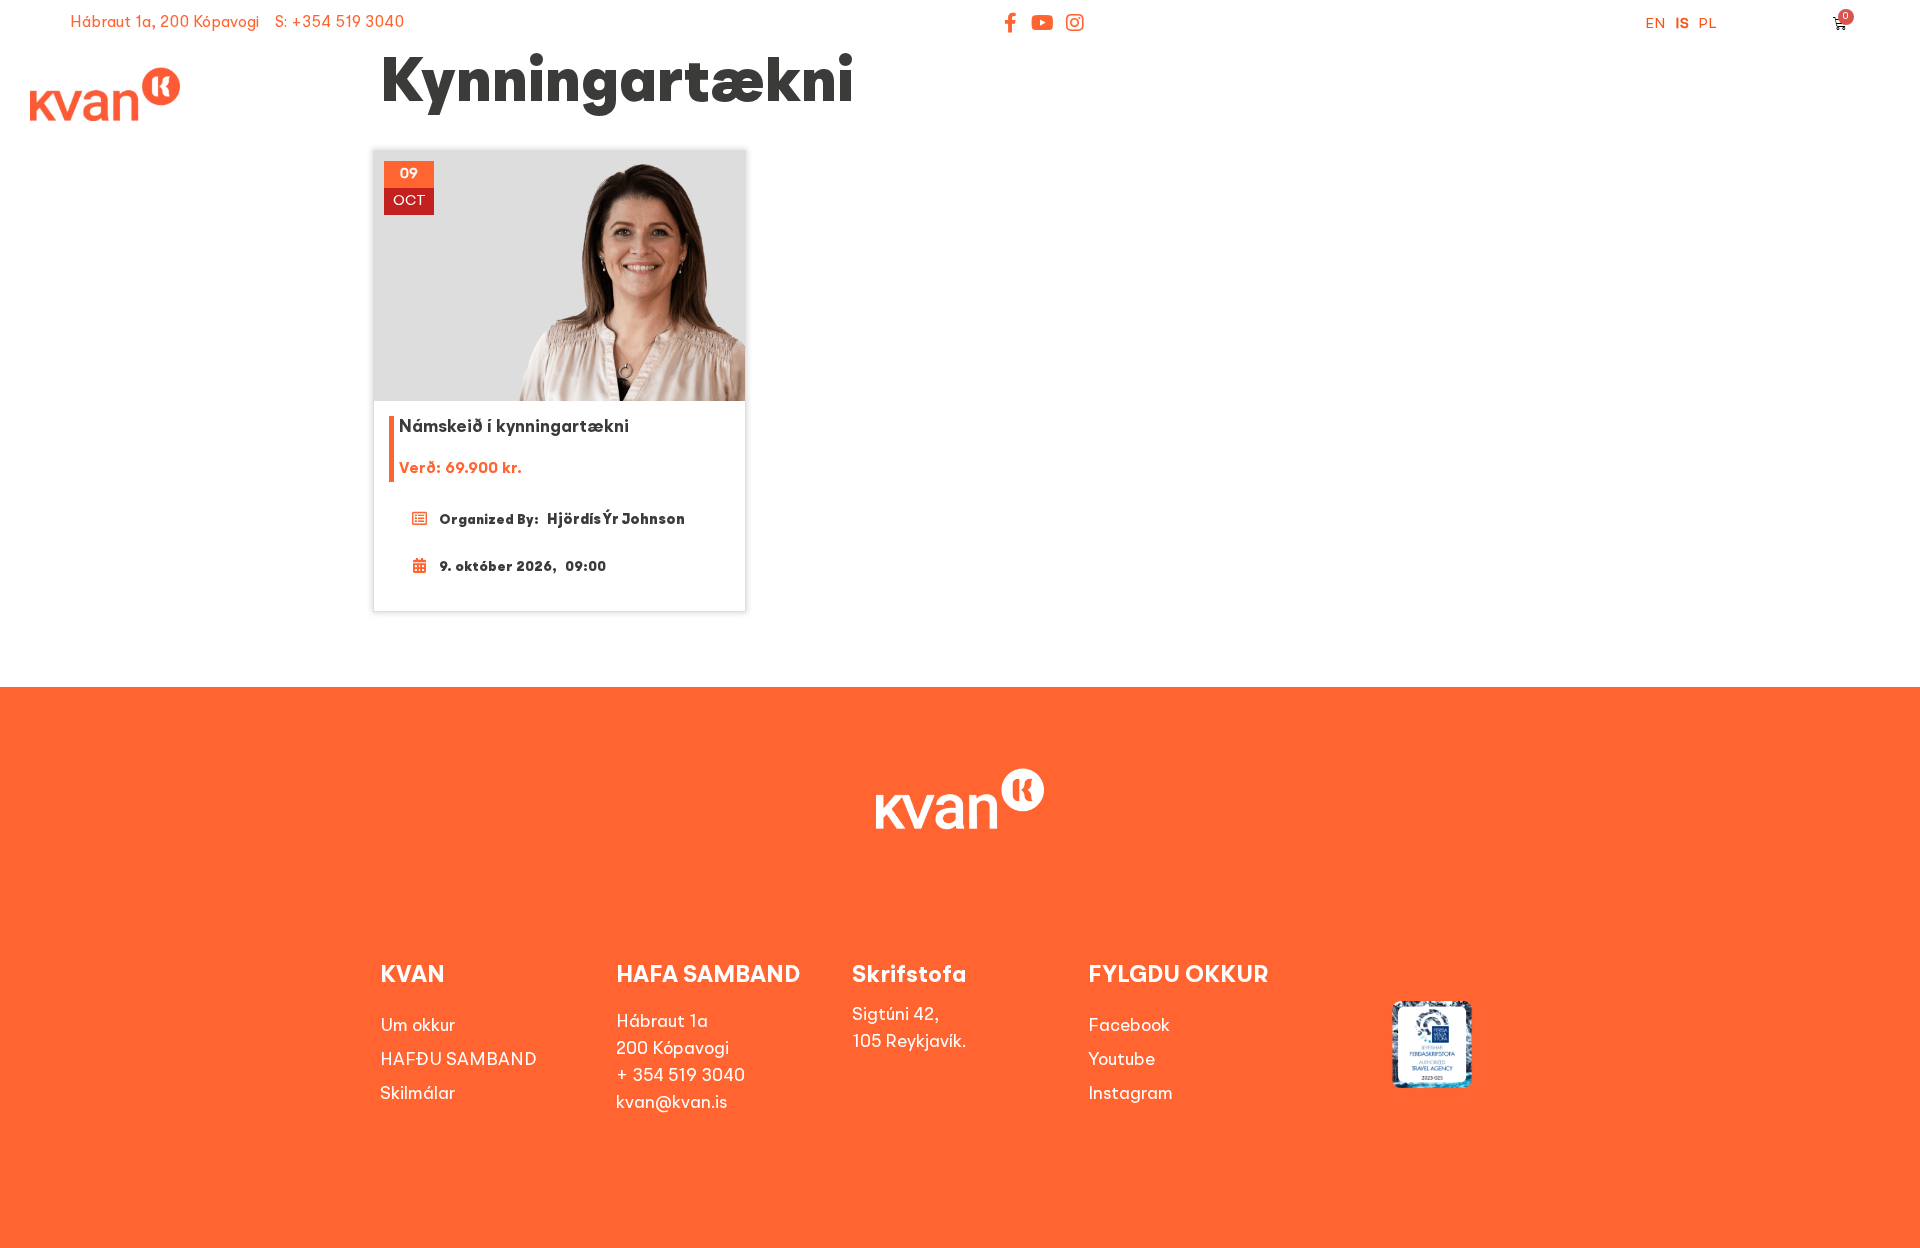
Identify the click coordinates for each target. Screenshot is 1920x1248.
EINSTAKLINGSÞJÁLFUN (1388, 114)
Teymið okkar (1597, 114)
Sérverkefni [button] (1164, 114)
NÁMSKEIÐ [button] (811, 114)
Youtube (1121, 1060)
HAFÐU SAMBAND (458, 1060)
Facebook (1129, 1026)
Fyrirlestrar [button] (981, 114)
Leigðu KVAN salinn (1795, 114)
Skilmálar (417, 1094)
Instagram (1130, 1094)
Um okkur (417, 1026)
